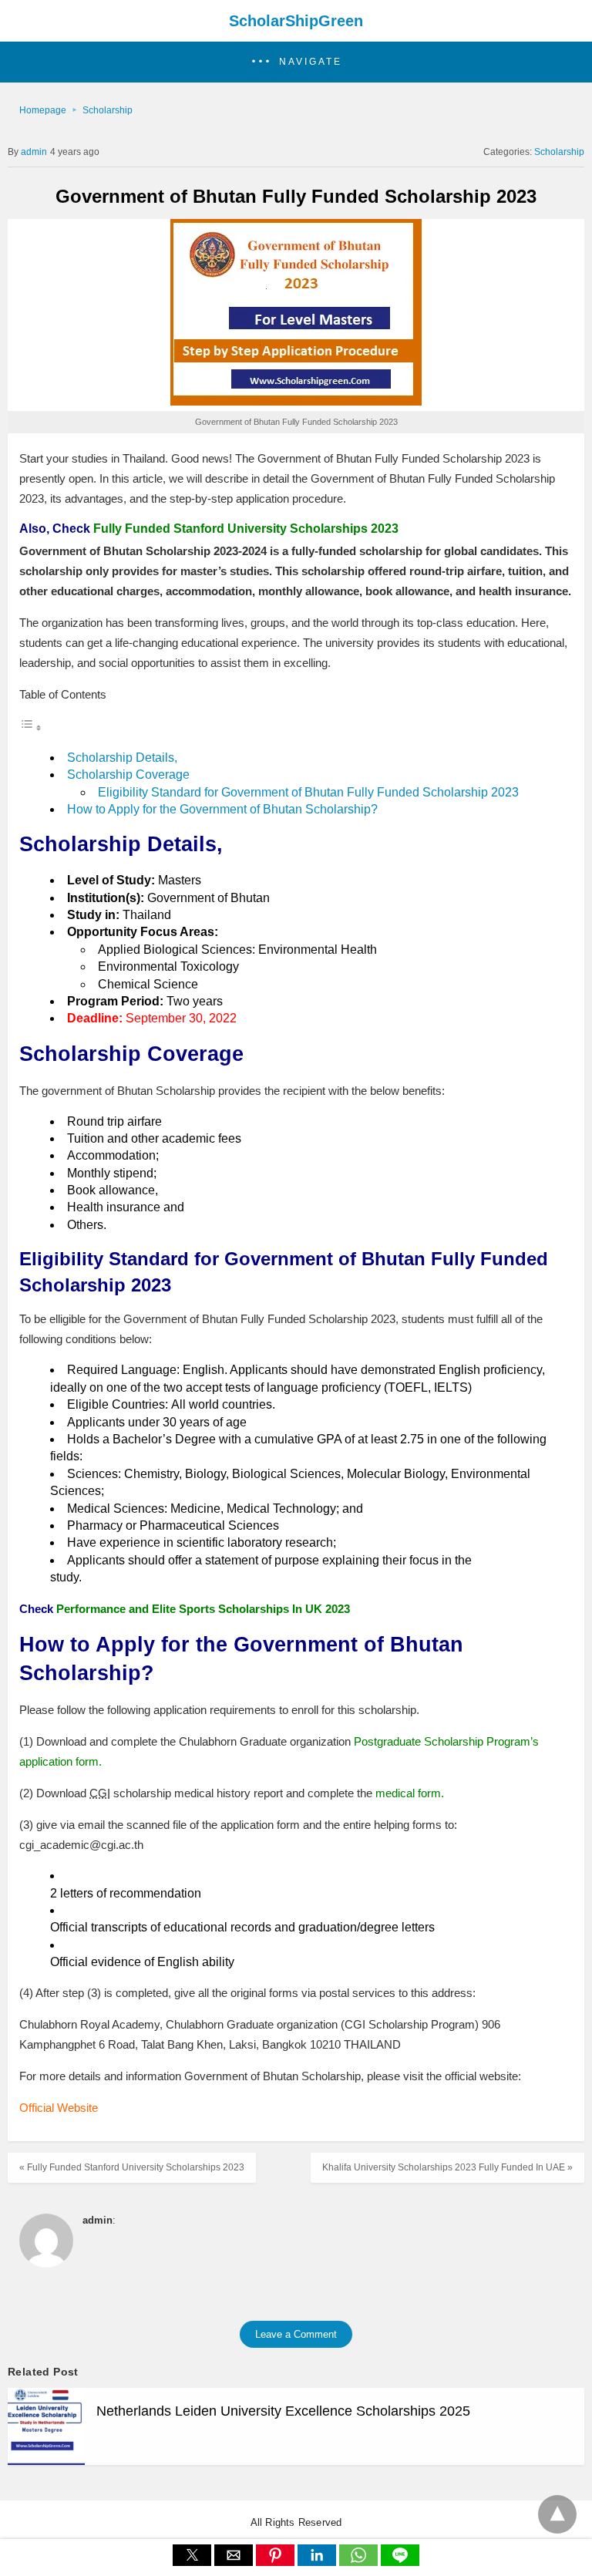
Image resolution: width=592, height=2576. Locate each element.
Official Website (59, 2108)
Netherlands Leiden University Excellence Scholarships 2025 (283, 2411)
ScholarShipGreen (296, 21)
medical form (408, 1793)
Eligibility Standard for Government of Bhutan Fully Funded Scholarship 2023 (308, 792)
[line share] (400, 2562)
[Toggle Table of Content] (31, 727)
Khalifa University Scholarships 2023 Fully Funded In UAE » (447, 2167)
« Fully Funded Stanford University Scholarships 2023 (132, 2167)
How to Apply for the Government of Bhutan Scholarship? (222, 809)
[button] (296, 62)
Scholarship (108, 110)
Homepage (43, 110)
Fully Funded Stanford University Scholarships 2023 (246, 529)
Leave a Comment (296, 2334)
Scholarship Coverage (128, 774)
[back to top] (557, 2514)
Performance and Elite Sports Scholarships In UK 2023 (203, 1609)
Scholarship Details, (122, 758)
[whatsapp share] (360, 2562)
